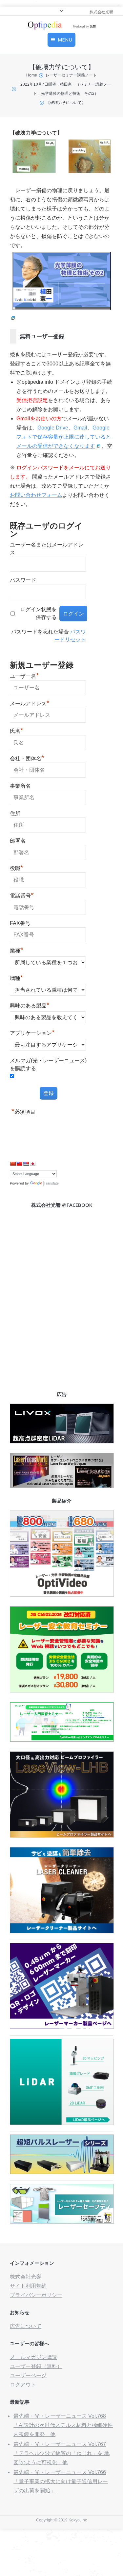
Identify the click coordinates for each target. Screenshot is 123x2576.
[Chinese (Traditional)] (19, 1164)
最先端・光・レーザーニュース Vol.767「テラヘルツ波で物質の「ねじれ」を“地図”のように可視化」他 (61, 2453)
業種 (17, 950)
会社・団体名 (27, 758)
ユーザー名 (24, 675)
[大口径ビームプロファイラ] (62, 1836)
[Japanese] (32, 1164)
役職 (17, 867)
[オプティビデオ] (62, 1595)
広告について (26, 2326)
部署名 (18, 841)
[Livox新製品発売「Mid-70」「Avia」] (62, 1442)
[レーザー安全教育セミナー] (62, 1691)
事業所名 (20, 786)
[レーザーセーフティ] (62, 2222)
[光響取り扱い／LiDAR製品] (62, 2123)
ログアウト (23, 2385)
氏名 (17, 730)
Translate (51, 1183)
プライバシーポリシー (36, 2295)
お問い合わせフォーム (36, 495)
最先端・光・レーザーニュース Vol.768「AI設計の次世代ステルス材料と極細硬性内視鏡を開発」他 (63, 2425)
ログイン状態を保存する (38, 613)
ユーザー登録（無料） (36, 2366)
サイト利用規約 (28, 2286)
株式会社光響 (26, 2277)
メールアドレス (30, 703)
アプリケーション (32, 1032)
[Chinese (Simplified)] (13, 1164)
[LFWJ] (62, 1486)
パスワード (23, 580)
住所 (15, 813)
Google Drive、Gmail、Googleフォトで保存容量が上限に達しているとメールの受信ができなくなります (64, 437)
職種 (17, 977)
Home (32, 75)
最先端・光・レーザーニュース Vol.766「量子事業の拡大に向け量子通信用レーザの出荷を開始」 (61, 2481)
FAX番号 (20, 923)
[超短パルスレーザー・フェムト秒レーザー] (62, 2172)
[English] (26, 1164)
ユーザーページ (28, 2375)
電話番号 (22, 895)
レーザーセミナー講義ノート (71, 75)
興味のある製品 (30, 1005)
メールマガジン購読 (33, 2357)
